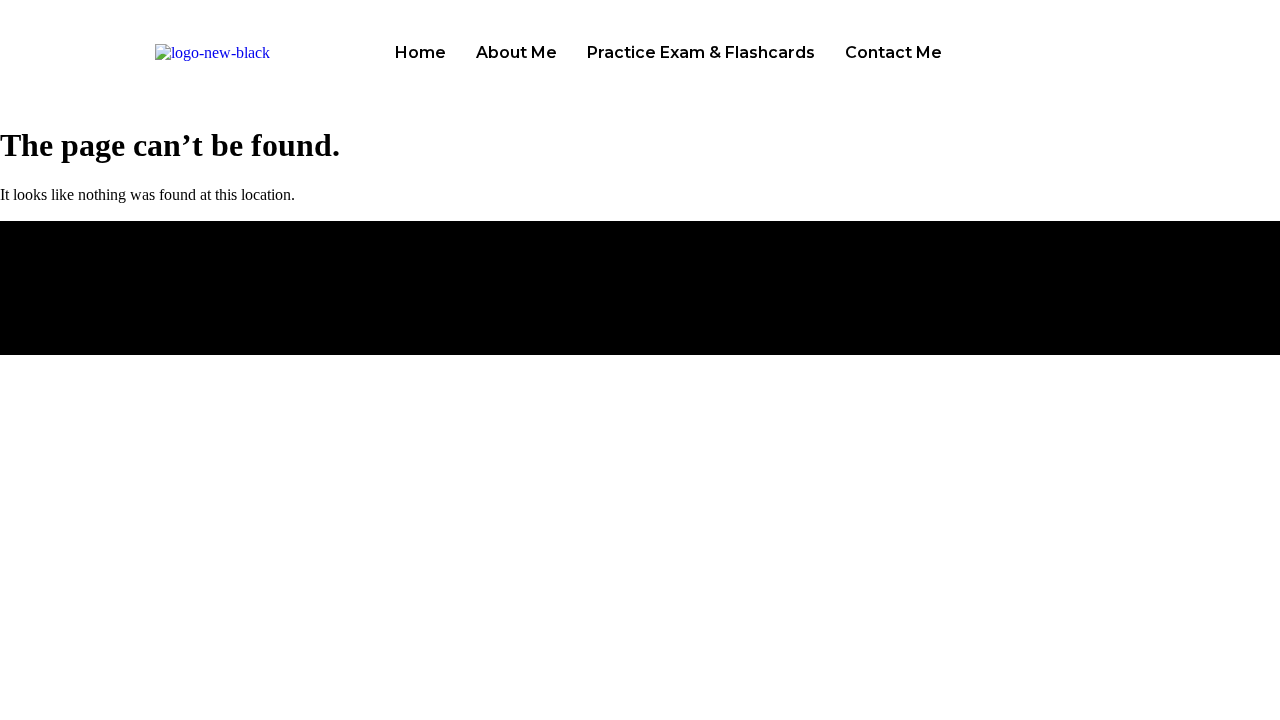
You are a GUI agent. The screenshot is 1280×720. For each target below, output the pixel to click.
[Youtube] (1175, 286)
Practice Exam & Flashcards (701, 52)
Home (420, 52)
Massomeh (533, 288)
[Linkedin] (1115, 286)
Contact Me (893, 52)
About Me (516, 52)
